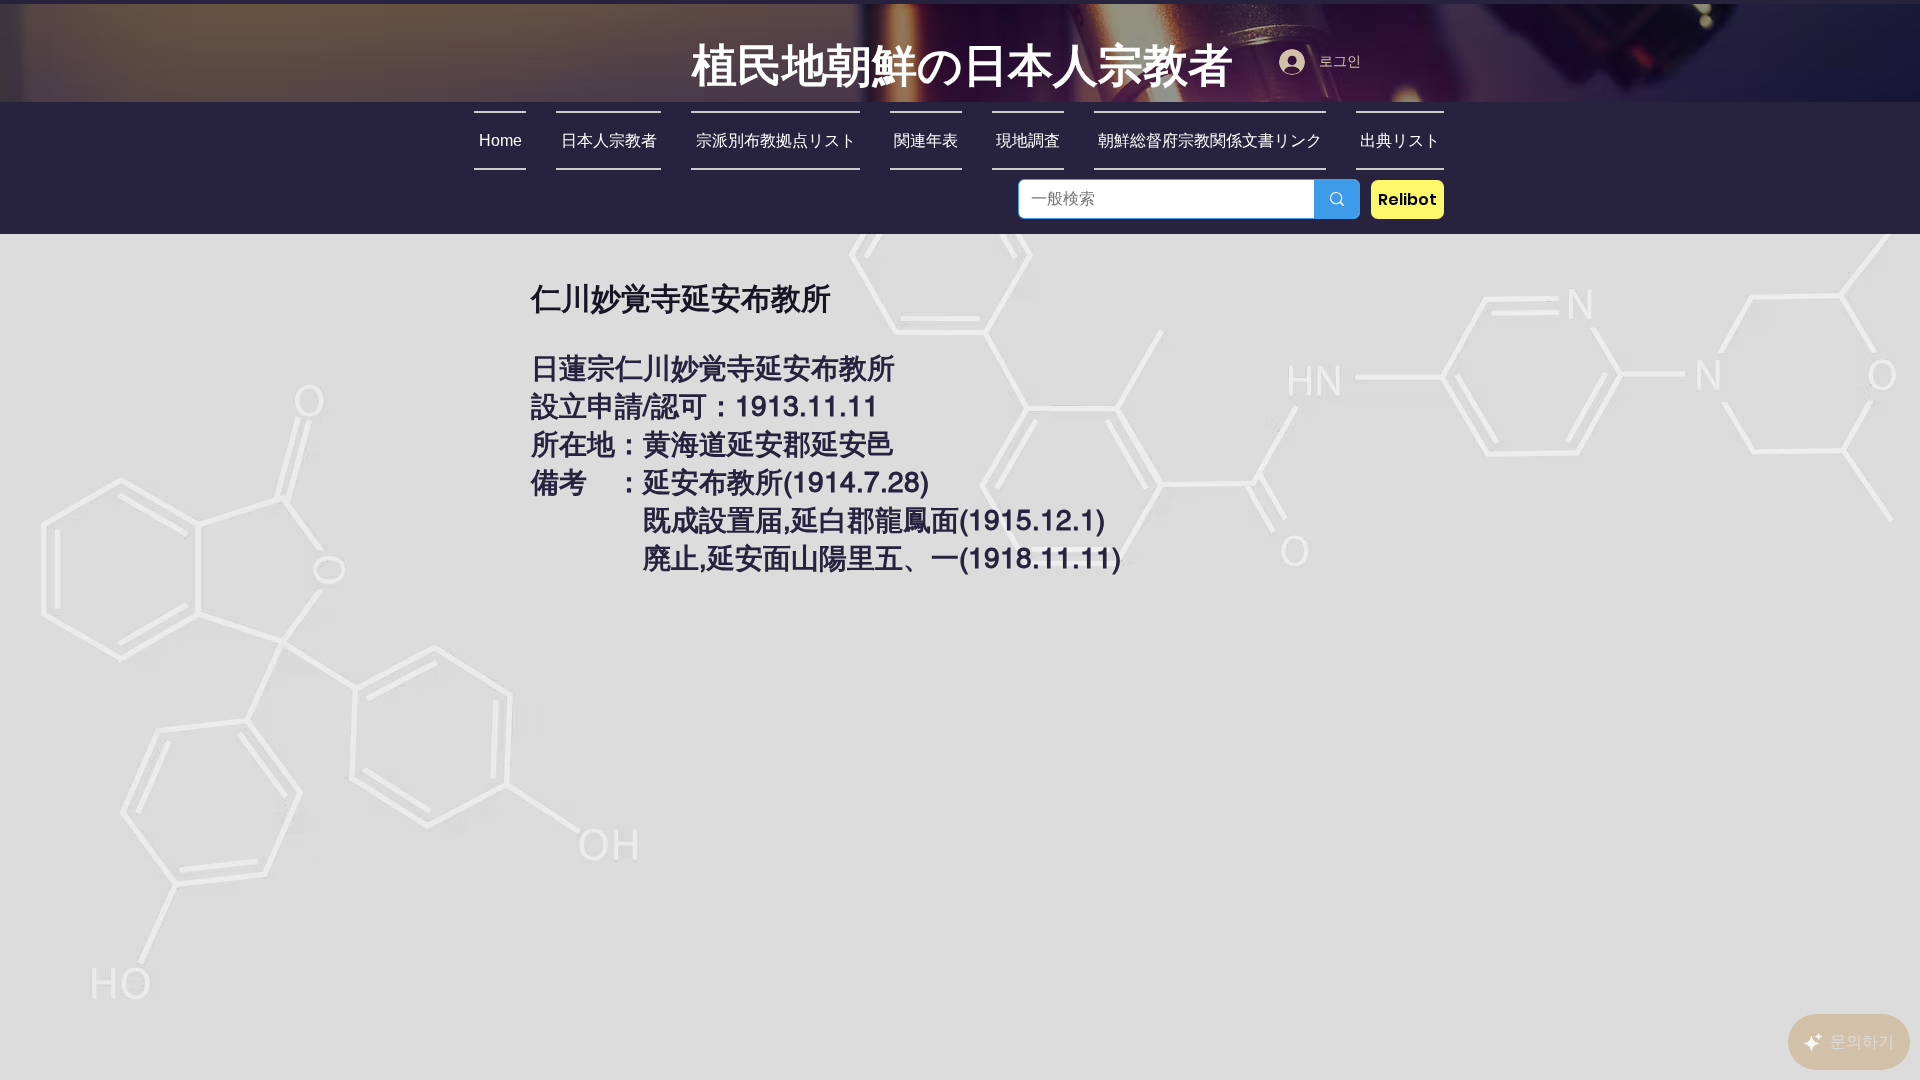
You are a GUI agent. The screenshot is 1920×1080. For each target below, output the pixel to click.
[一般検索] (1336, 199)
